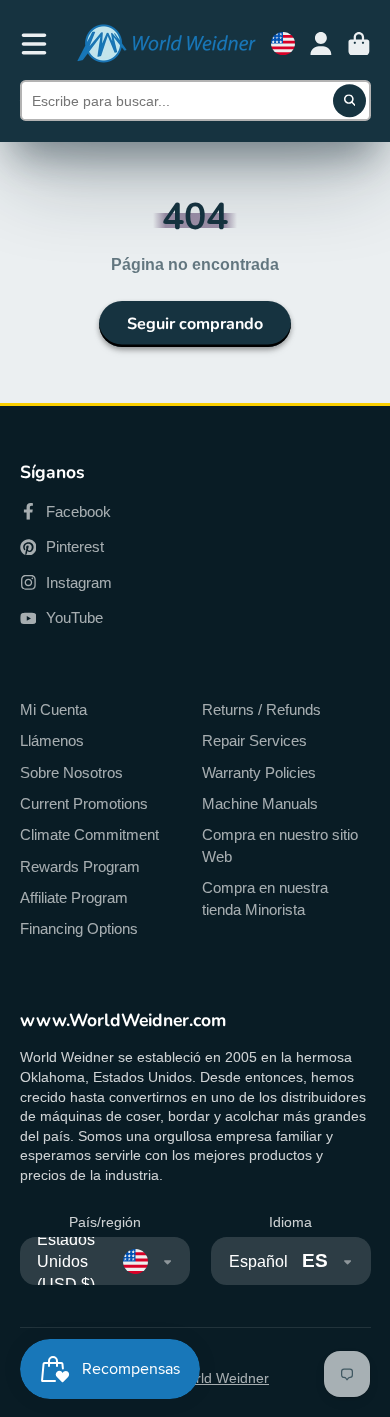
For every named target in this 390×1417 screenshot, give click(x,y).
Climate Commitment (89, 834)
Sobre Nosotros (71, 772)
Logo (166, 43)
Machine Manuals (260, 803)
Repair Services (254, 740)
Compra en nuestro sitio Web (280, 845)
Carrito (359, 44)
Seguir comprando (195, 324)
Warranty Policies (259, 772)
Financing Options (79, 928)
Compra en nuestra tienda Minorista (265, 898)
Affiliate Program (74, 897)
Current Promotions (84, 803)
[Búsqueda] (350, 101)
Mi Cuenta (53, 709)
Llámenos (52, 740)
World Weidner (222, 1378)
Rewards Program (80, 866)
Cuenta (321, 44)
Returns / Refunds (261, 709)
